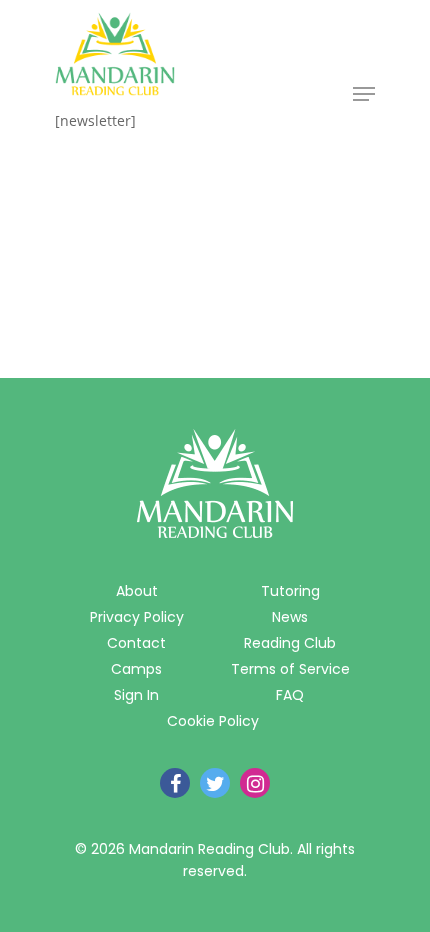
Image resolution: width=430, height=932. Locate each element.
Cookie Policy (213, 721)
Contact (136, 643)
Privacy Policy (137, 617)
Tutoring (290, 591)
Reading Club (290, 643)
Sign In (136, 695)
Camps (136, 669)
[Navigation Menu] (364, 94)
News (290, 617)
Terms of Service (290, 669)
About (137, 591)
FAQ (290, 695)
